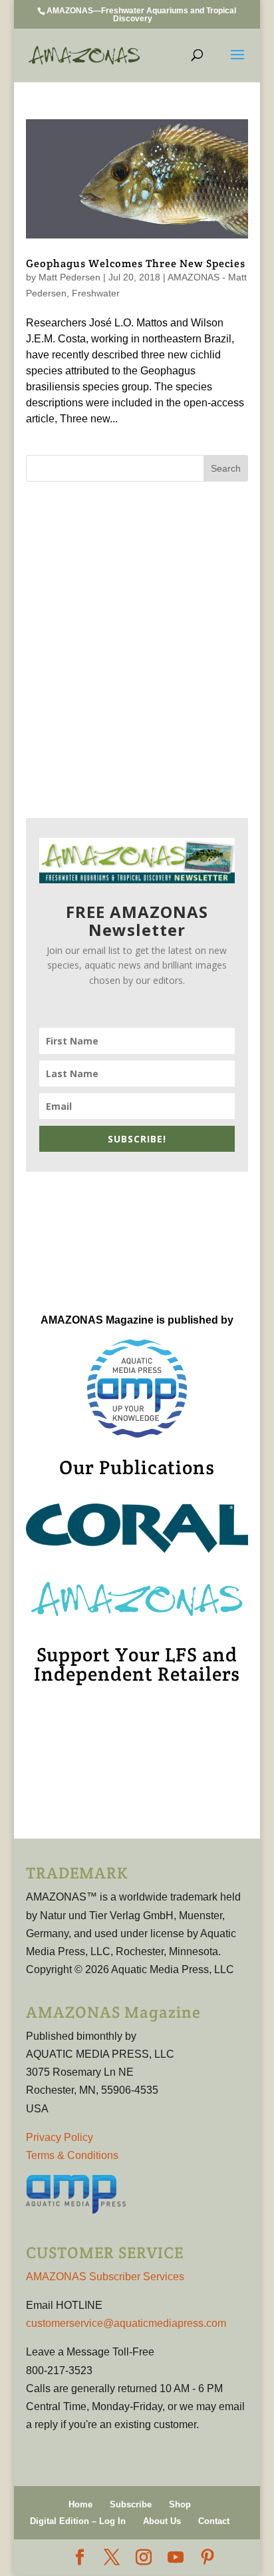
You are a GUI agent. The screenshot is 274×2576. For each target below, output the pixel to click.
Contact (214, 2521)
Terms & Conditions (72, 2155)
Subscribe (131, 2504)
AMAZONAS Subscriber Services (105, 2277)
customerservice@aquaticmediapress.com (126, 2323)
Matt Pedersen (69, 277)
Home (80, 2504)
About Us (162, 2521)
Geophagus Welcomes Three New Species (136, 263)
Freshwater (96, 293)
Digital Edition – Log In (78, 2521)
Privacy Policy (60, 2137)
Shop (180, 2504)
